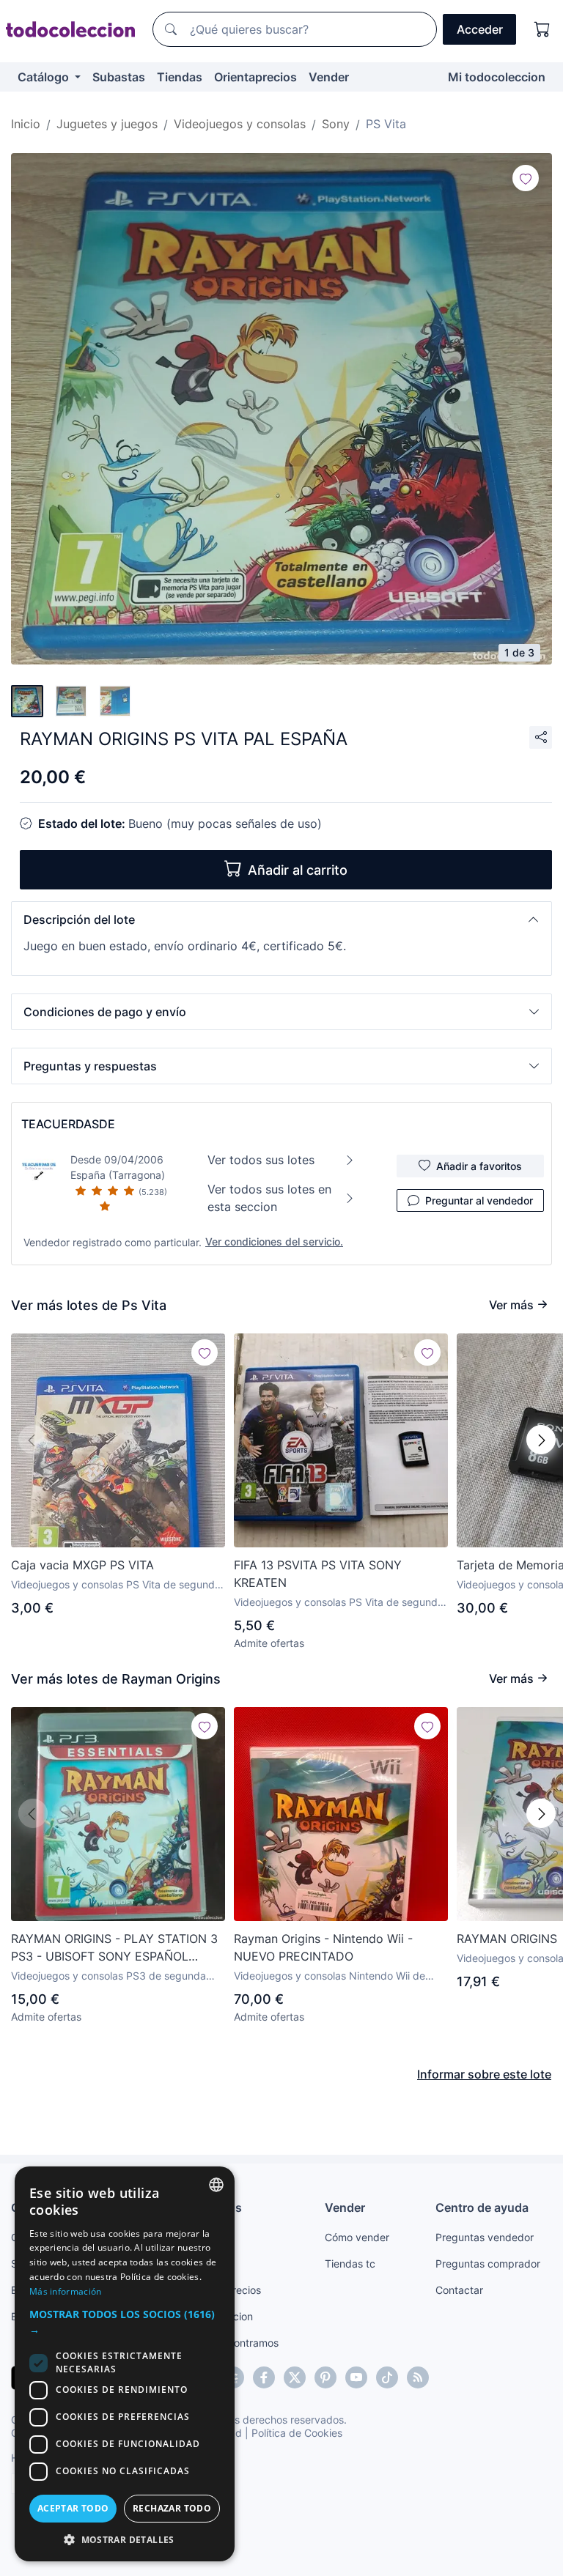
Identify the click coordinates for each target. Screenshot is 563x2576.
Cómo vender (357, 2237)
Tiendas (180, 77)
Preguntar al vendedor (479, 1200)
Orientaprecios (255, 77)
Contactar (459, 2290)
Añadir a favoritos (479, 1166)
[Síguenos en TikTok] (387, 2377)
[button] (281, 919)
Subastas (119, 77)
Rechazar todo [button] (172, 2508)
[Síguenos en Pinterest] (325, 2377)
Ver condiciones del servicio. (274, 1241)
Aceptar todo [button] (73, 2508)
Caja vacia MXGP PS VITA (82, 1565)
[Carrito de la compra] (542, 29)
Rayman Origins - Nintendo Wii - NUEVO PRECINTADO (323, 1947)
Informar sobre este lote (484, 2074)
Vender (329, 77)
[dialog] (125, 2364)
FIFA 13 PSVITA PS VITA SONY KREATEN (318, 1574)
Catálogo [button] (45, 77)
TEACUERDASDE (68, 1124)
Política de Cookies (297, 2433)
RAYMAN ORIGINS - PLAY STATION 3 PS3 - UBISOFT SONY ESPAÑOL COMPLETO (114, 1948)
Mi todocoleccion (497, 77)
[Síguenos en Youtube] (356, 2377)
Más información (66, 2291)
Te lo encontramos (235, 2343)
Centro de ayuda (482, 2207)
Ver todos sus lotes (261, 1160)
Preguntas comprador (488, 2264)
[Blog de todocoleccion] (418, 2377)
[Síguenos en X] (295, 2377)
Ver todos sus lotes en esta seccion (269, 1198)
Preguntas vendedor (485, 2237)
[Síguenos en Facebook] (264, 2377)
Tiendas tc (350, 2264)
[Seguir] (526, 178)
